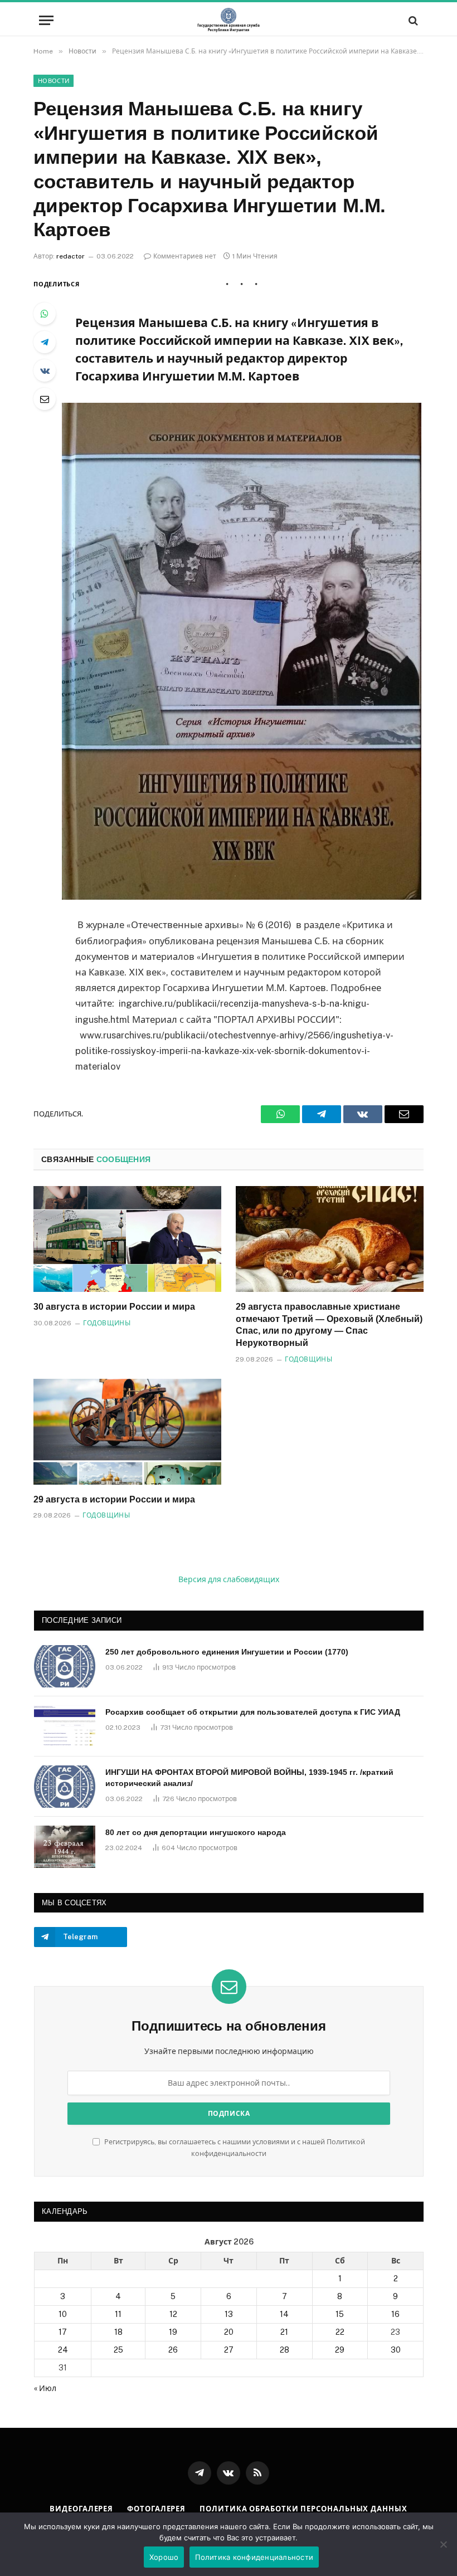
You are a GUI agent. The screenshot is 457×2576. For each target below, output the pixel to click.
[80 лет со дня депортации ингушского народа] (65, 1847)
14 (284, 2314)
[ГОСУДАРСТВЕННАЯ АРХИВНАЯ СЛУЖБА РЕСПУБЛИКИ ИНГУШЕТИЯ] (229, 20)
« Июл (45, 2388)
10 (63, 2314)
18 (118, 2332)
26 (173, 2350)
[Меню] (46, 20)
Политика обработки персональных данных (303, 2509)
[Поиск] (412, 20)
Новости (54, 81)
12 (173, 2314)
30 (396, 2350)
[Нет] (443, 2544)
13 (229, 2314)
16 (395, 2314)
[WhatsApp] (45, 314)
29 (340, 2350)
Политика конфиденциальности (254, 2557)
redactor (71, 256)
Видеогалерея (81, 2509)
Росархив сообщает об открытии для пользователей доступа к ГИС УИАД (253, 1712)
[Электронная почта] (45, 399)
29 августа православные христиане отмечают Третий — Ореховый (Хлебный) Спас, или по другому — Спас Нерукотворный (329, 1325)
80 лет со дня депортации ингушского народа (196, 1832)
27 (229, 2350)
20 (229, 2332)
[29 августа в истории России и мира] (127, 1432)
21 (284, 2332)
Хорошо (164, 2557)
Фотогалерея (156, 2509)
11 (118, 2314)
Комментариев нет (185, 256)
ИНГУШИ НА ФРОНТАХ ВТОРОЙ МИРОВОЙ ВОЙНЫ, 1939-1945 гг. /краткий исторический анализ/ (249, 1778)
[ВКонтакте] (45, 370)
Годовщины (107, 1323)
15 (340, 2314)
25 (118, 2350)
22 (340, 2332)
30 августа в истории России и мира (114, 1307)
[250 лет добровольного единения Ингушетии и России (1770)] (65, 1666)
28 (285, 2350)
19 (173, 2332)
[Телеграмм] (45, 342)
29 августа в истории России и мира (114, 1499)
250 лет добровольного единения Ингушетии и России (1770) (227, 1652)
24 (63, 2350)
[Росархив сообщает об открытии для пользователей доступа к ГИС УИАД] (65, 1726)
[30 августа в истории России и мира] (127, 1239)
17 (63, 2332)
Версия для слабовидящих (229, 1579)
